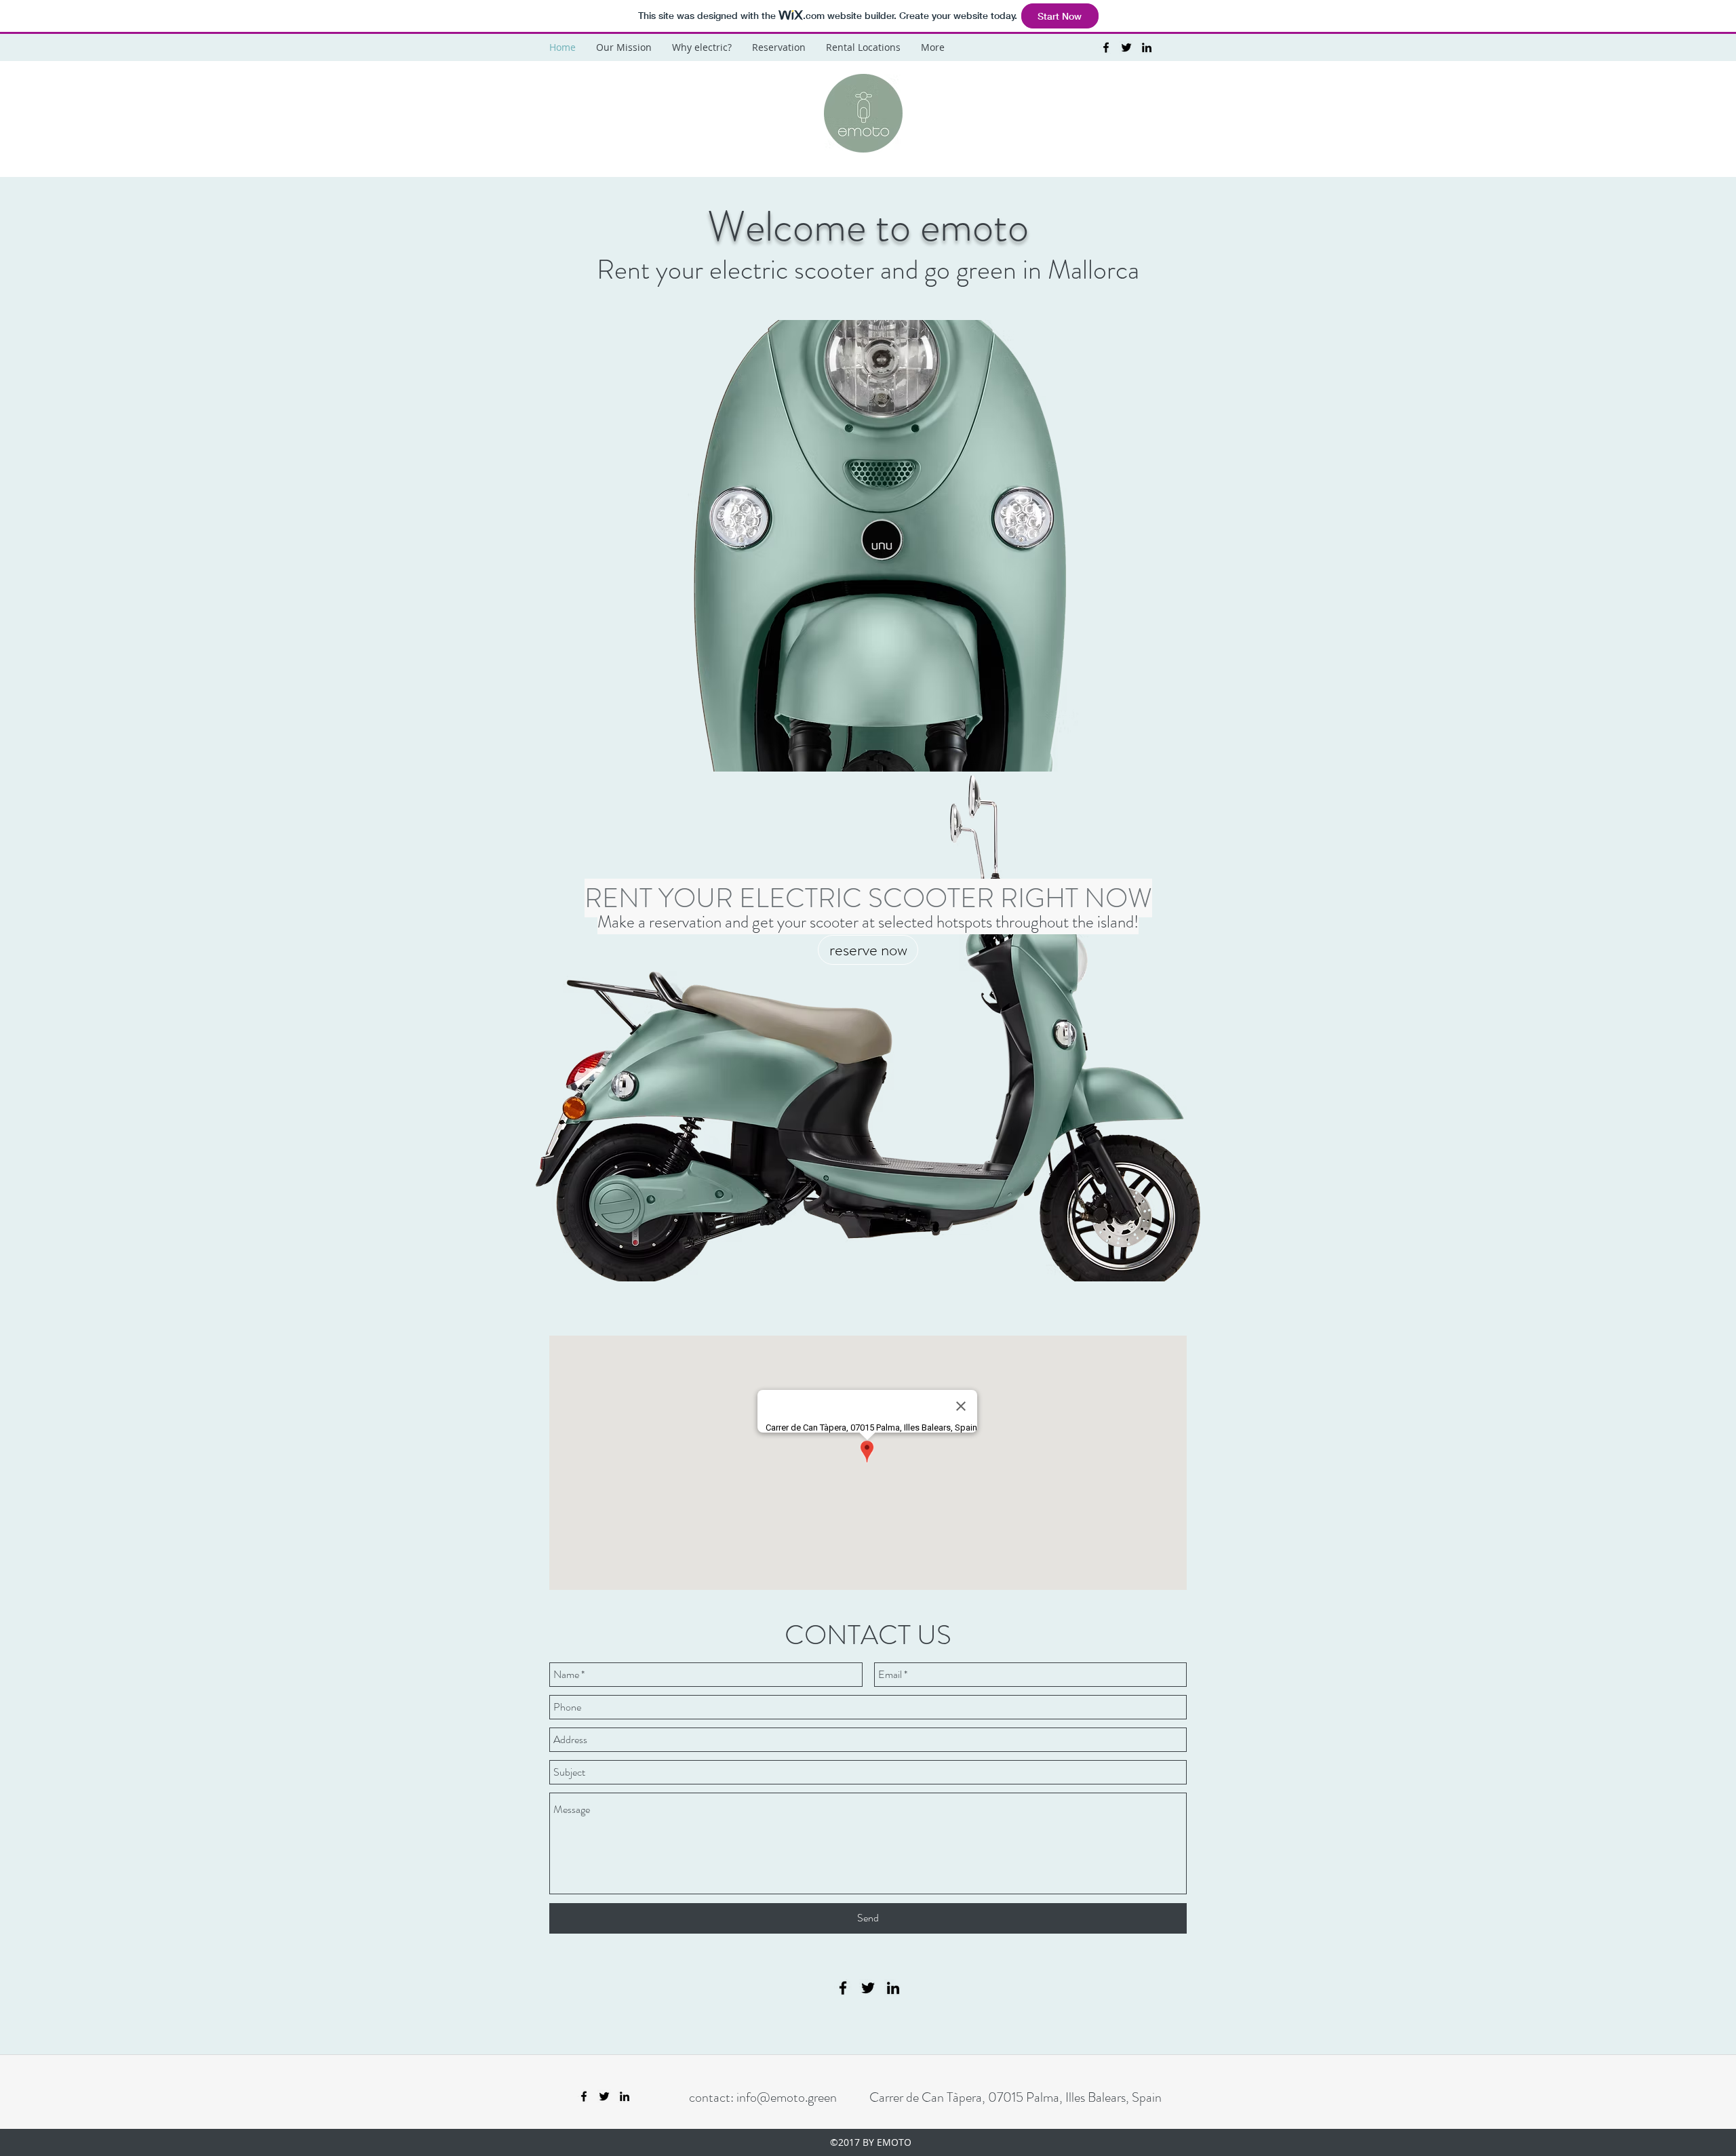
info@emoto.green (787, 2097)
